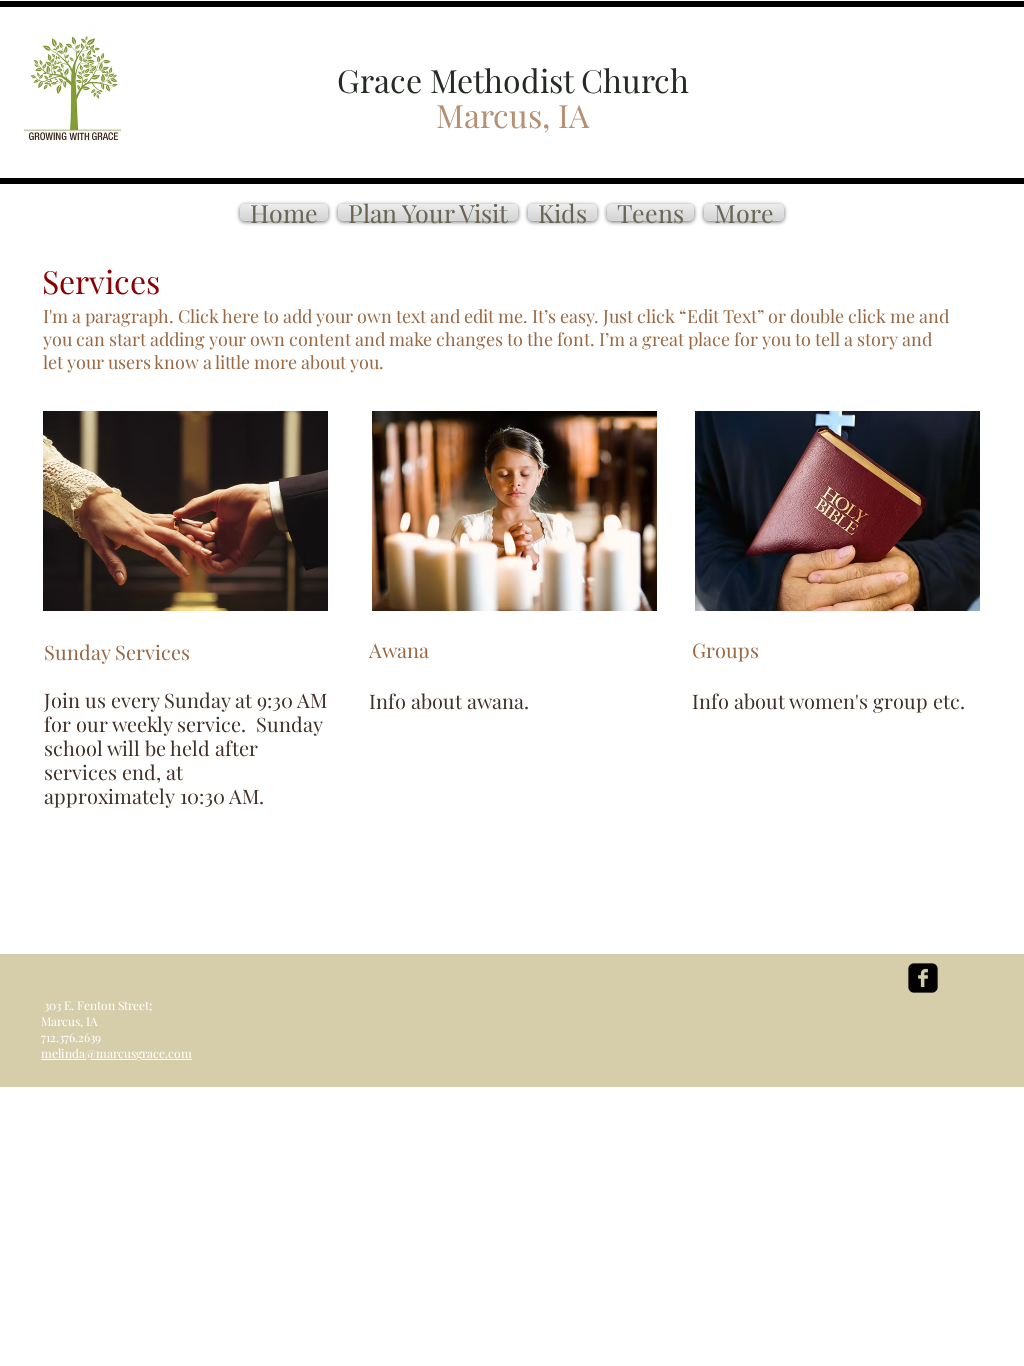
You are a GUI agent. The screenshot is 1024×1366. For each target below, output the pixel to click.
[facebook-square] (923, 978)
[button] (744, 212)
